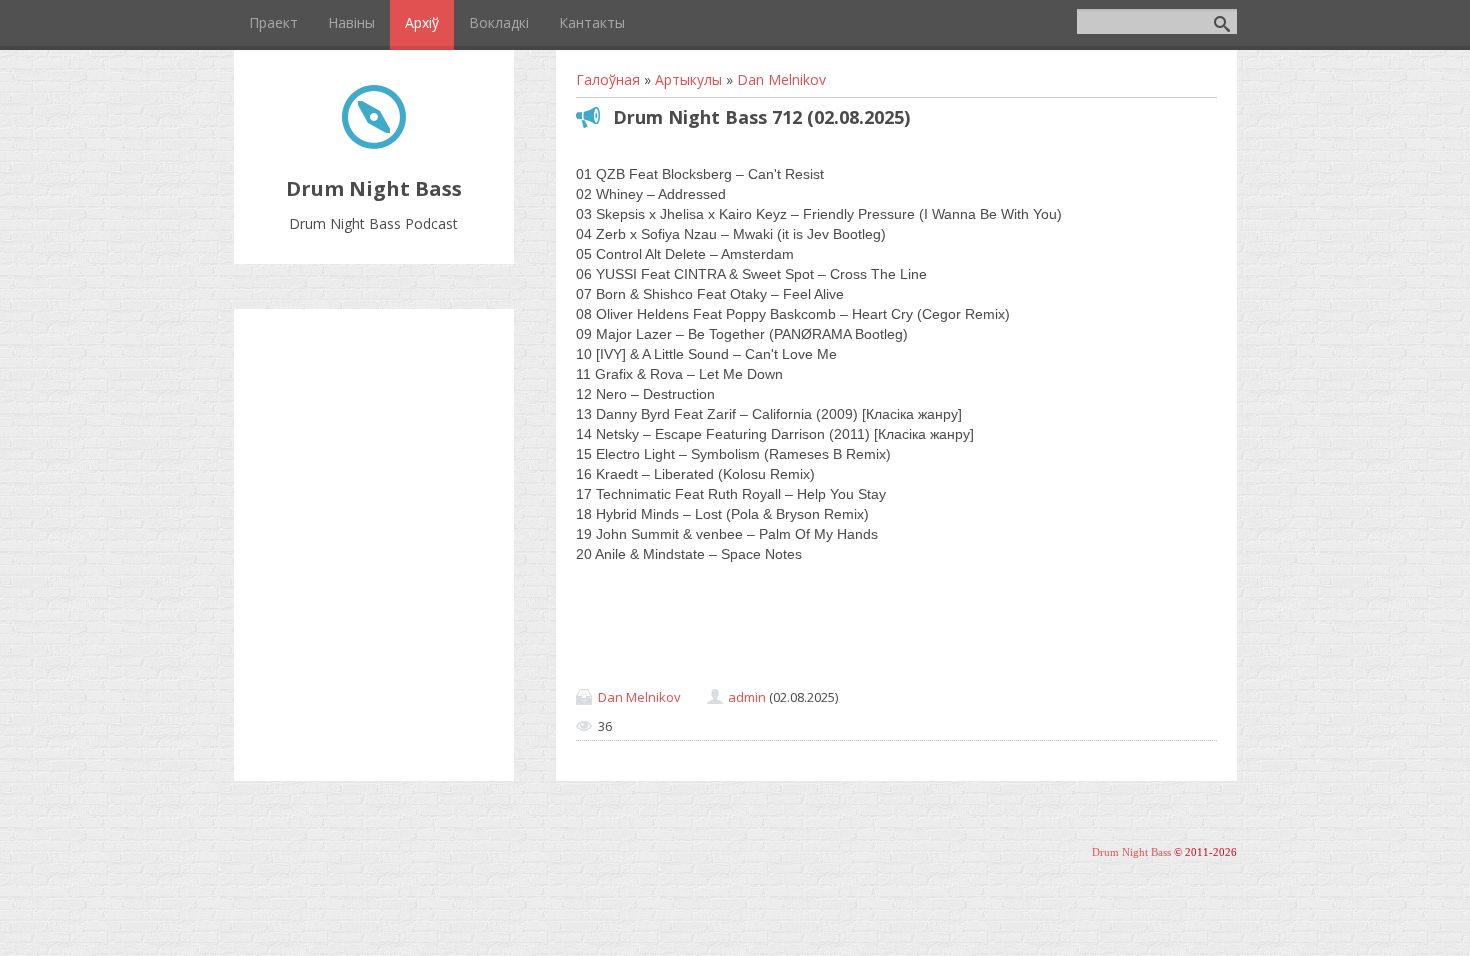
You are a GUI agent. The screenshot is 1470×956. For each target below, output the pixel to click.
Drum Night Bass (1131, 852)
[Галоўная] (374, 143)
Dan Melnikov (781, 79)
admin (747, 697)
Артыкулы (688, 79)
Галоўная (608, 79)
